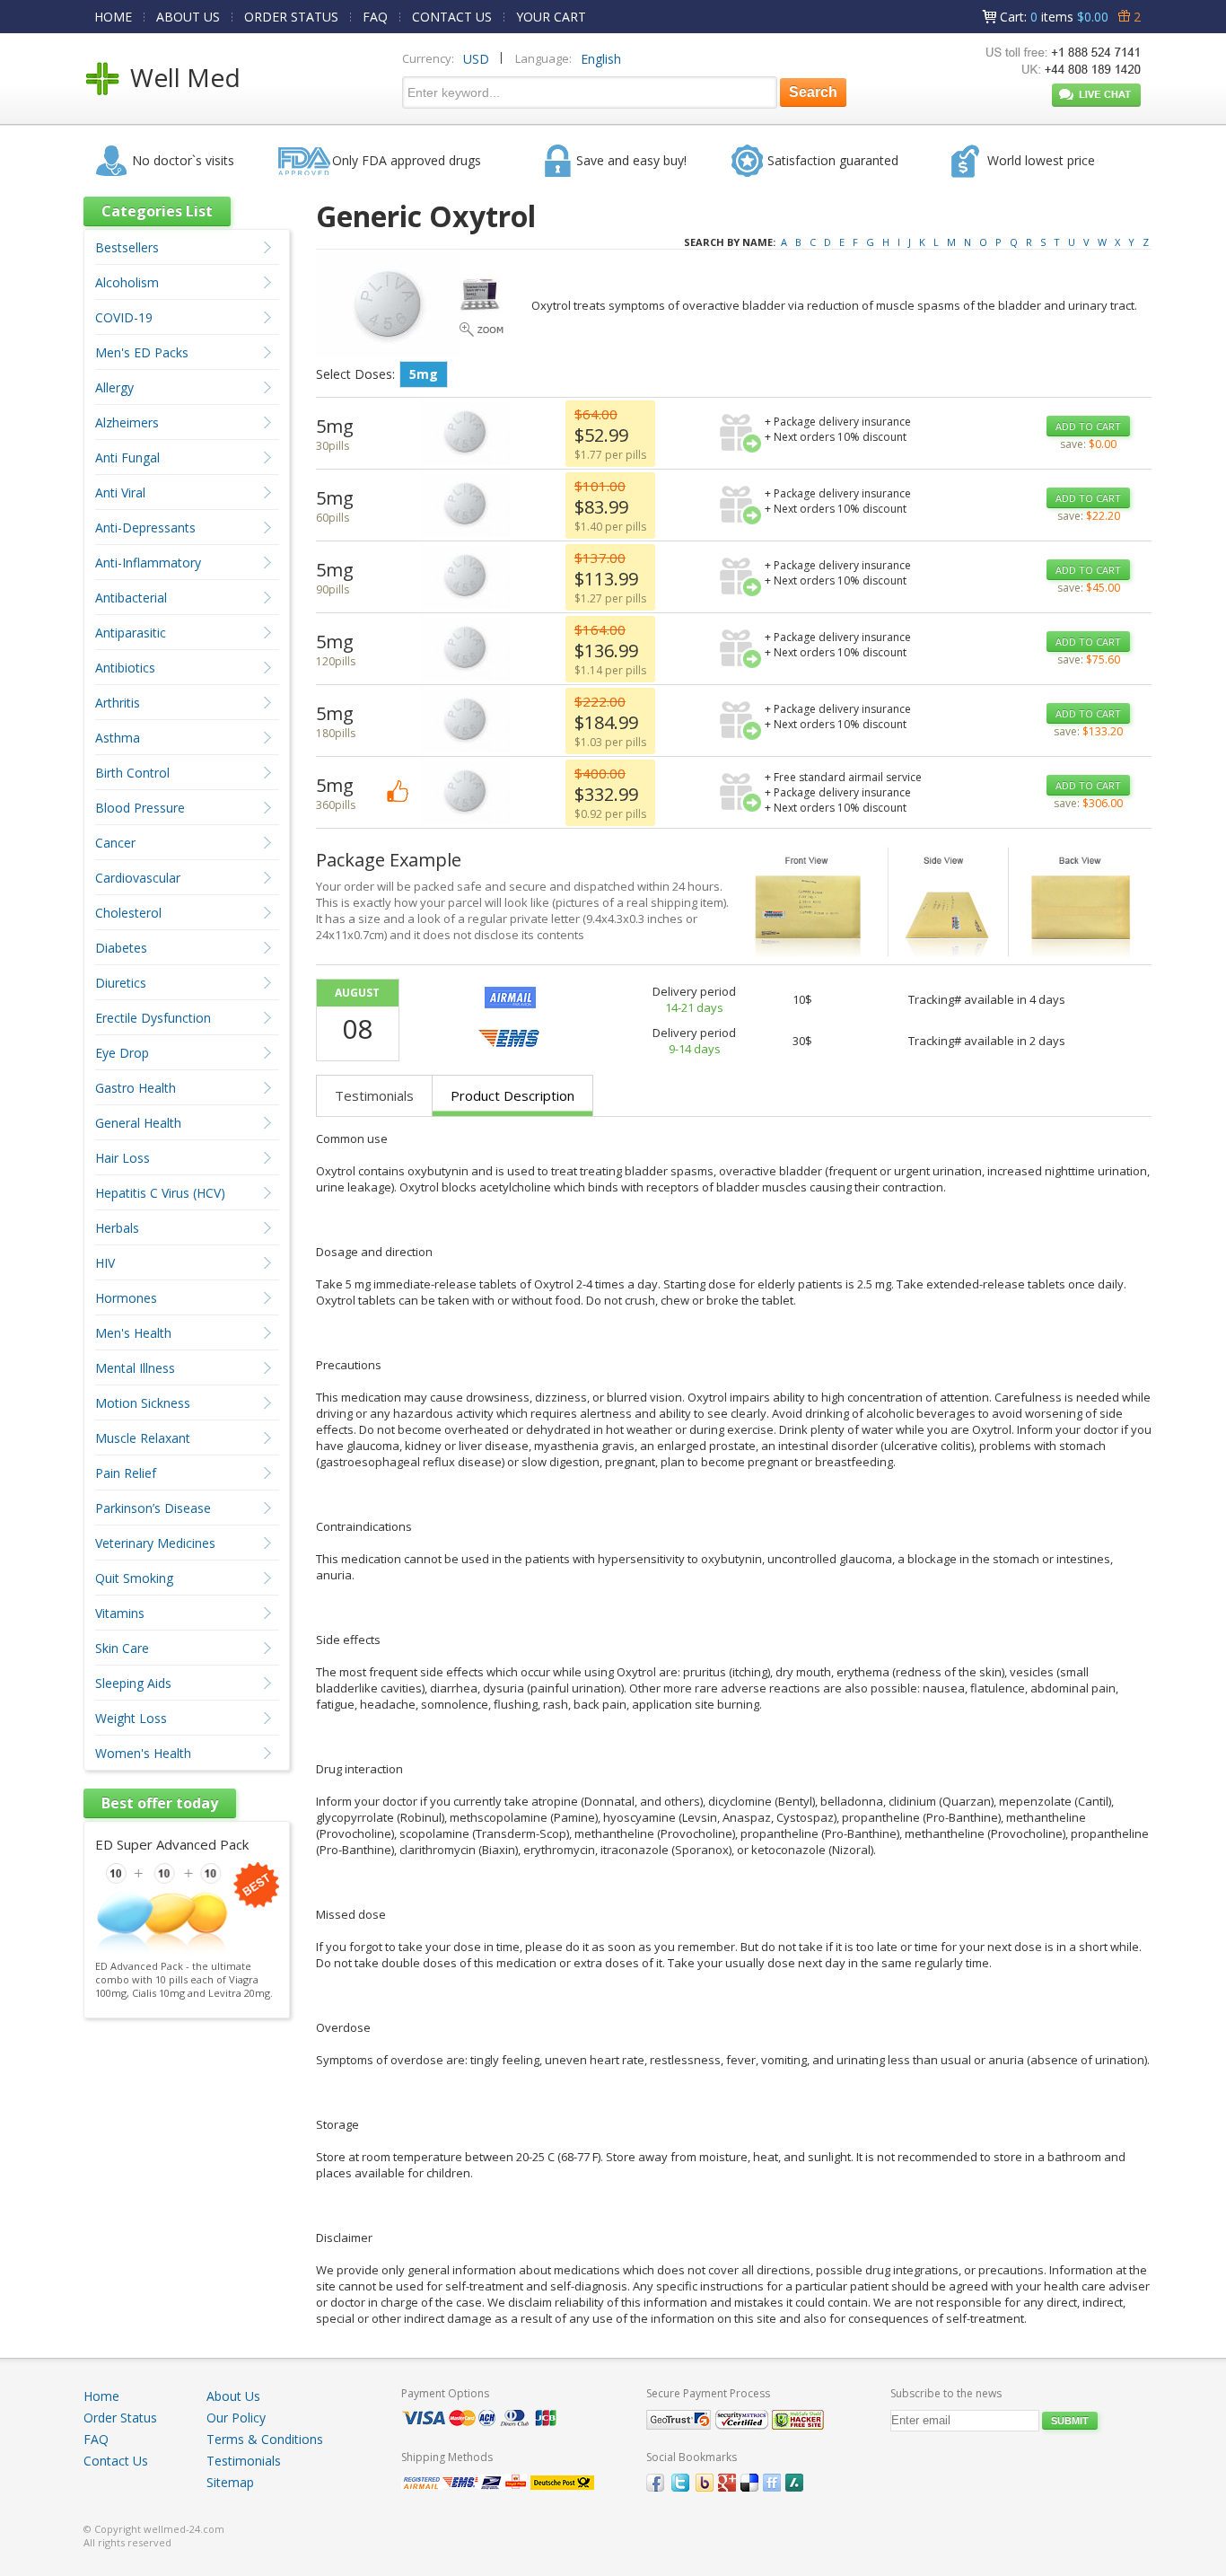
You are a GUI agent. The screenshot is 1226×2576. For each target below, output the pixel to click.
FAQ (375, 17)
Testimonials (374, 1095)
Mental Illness (135, 1368)
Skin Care (122, 1648)
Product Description (512, 1095)
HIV (105, 1263)
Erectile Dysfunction (153, 1018)
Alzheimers (127, 422)
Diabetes (121, 948)
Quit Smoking (134, 1578)
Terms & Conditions (265, 2439)
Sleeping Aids (133, 1683)
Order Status (120, 2418)
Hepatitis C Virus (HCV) (160, 1193)
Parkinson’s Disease (153, 1508)
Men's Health (133, 1333)
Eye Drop (122, 1053)
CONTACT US (452, 17)
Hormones (126, 1298)
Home (101, 2396)
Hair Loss (123, 1158)
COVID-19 (124, 317)
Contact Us (116, 2461)
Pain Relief (126, 1473)
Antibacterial (131, 598)
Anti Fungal (127, 457)
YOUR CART (551, 17)
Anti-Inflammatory (148, 563)
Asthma (118, 738)
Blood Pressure (140, 808)
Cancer (115, 843)
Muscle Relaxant (143, 1438)
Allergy (114, 387)
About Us (233, 2396)
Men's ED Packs (142, 352)
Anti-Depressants (145, 528)
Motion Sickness (143, 1403)
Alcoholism (127, 282)
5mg (424, 374)
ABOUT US (188, 17)
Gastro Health (136, 1088)
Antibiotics (125, 668)
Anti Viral (120, 492)
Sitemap (230, 2482)
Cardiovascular (138, 878)
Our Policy (236, 2418)
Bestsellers (127, 247)
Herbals (117, 1228)
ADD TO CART (1088, 426)
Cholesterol (128, 913)
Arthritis (118, 703)
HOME (113, 17)
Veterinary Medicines (155, 1543)
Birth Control (132, 773)
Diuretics (121, 983)
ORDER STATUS (291, 17)
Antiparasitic (131, 633)
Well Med (185, 77)
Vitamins (120, 1613)
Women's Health (143, 1753)
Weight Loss (131, 1718)
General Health (138, 1123)
